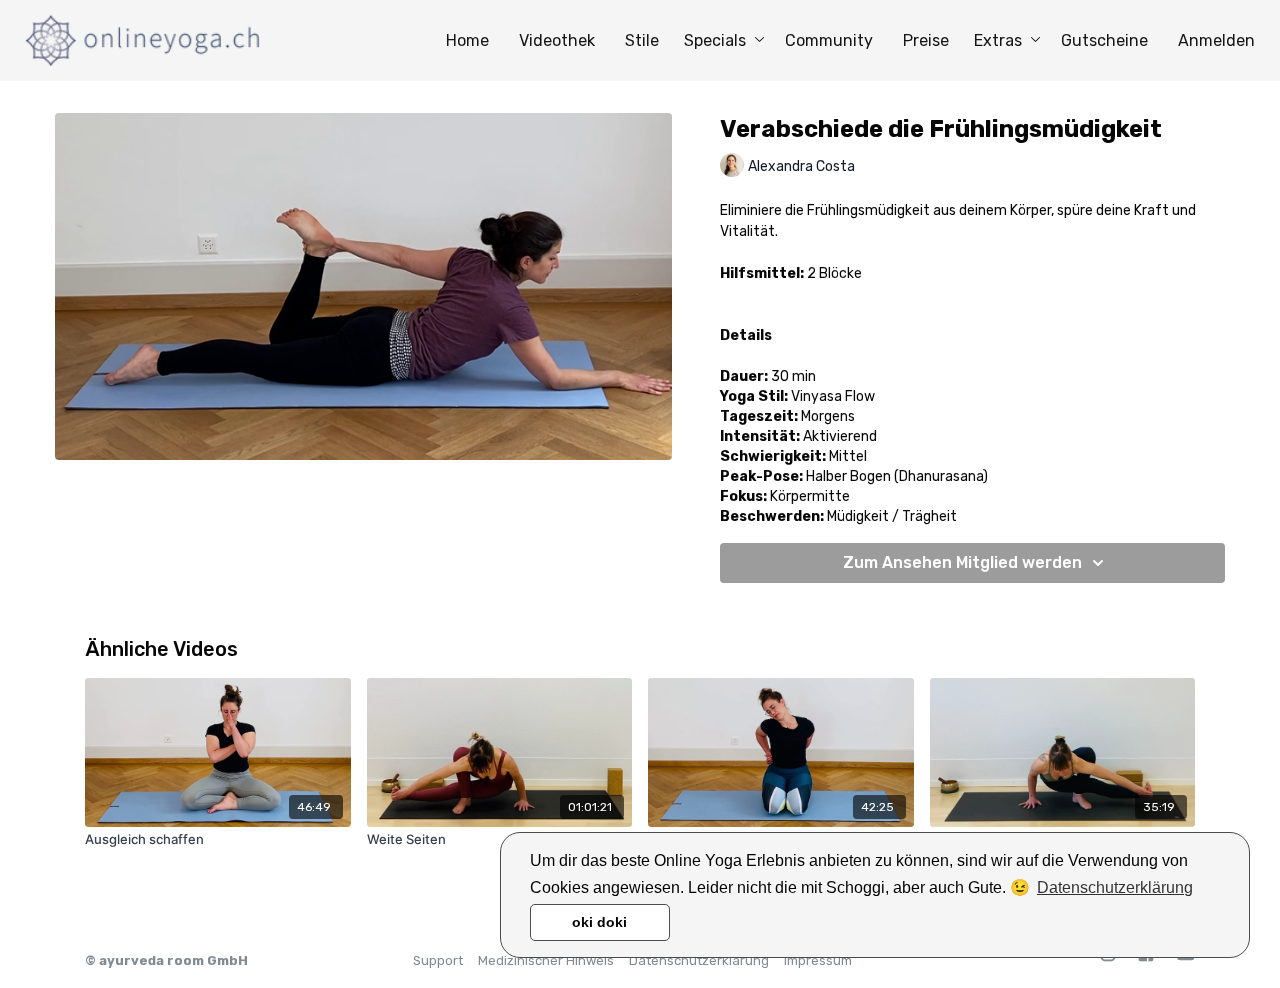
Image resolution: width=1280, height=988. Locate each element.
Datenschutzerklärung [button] (1115, 887)
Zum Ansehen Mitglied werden (962, 562)
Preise (926, 40)
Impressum (818, 960)
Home (467, 40)
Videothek (557, 40)
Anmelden (1216, 40)
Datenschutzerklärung (699, 960)
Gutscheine (1104, 40)
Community (829, 40)
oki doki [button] (599, 922)
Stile (642, 40)
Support (438, 960)
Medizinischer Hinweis (546, 960)
